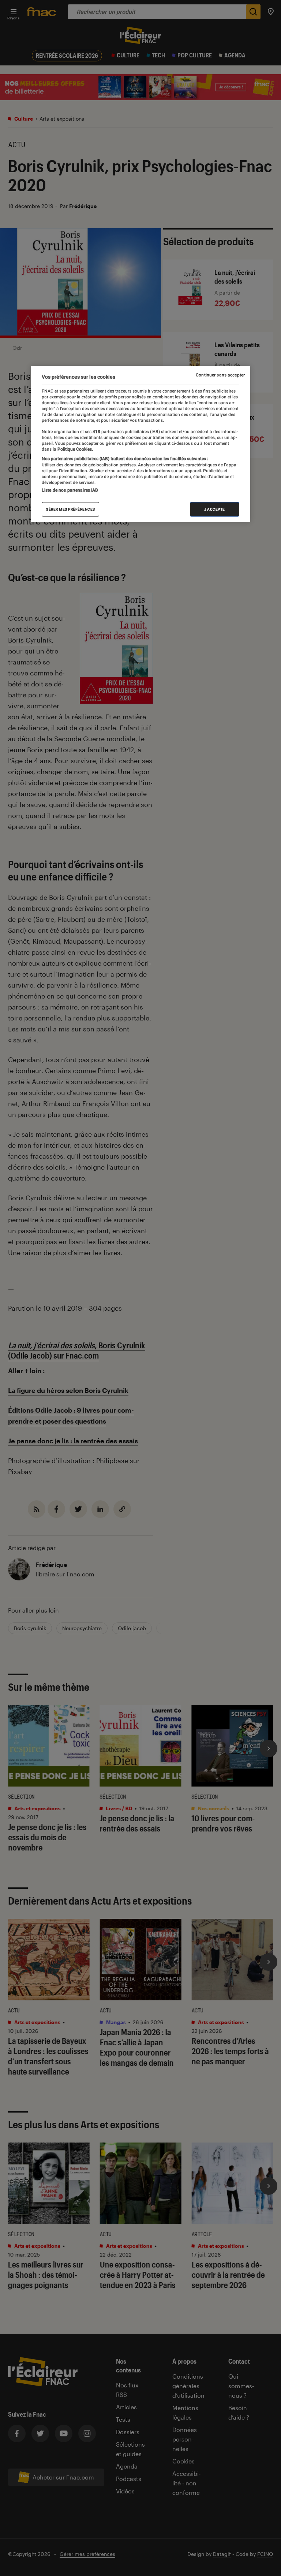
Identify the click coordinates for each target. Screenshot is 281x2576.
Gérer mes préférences (70, 509)
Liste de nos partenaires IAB (70, 490)
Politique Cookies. (75, 449)
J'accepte (215, 509)
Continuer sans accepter (220, 375)
